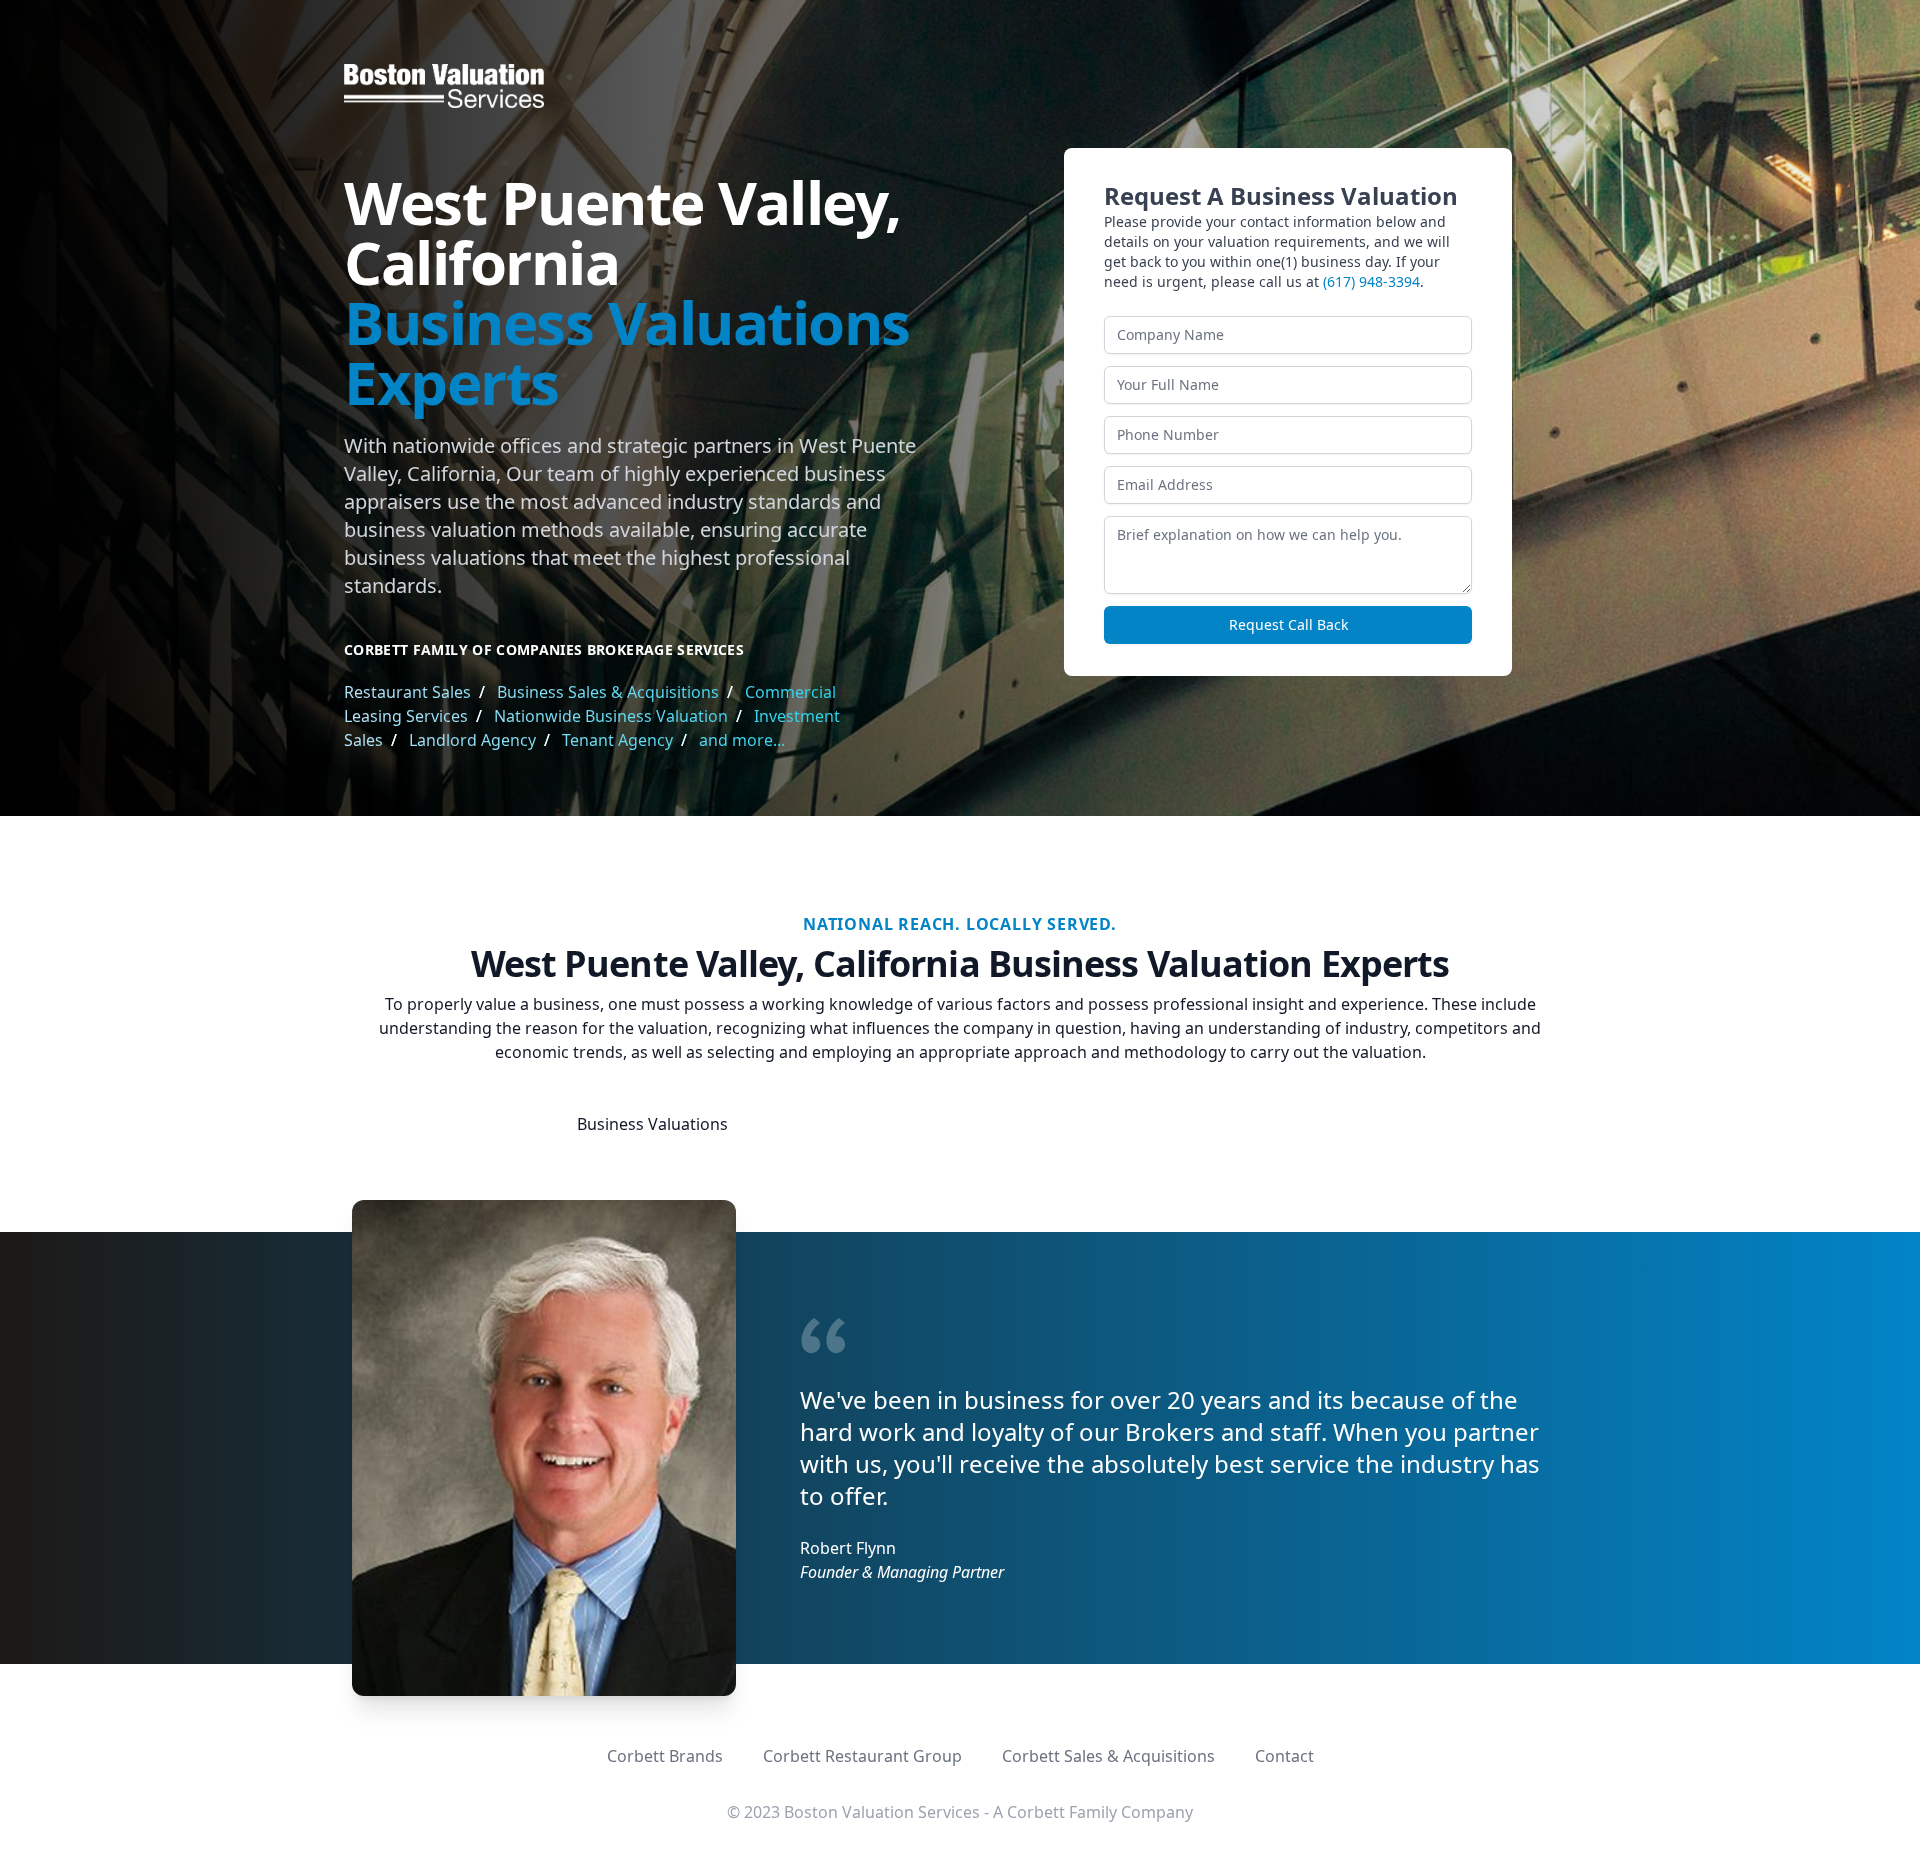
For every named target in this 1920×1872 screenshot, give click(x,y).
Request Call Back (1288, 624)
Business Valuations (652, 1124)
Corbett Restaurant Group (862, 1756)
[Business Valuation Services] (960, 86)
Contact (1284, 1756)
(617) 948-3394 (1371, 281)
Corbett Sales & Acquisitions (1108, 1756)
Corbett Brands (665, 1756)
